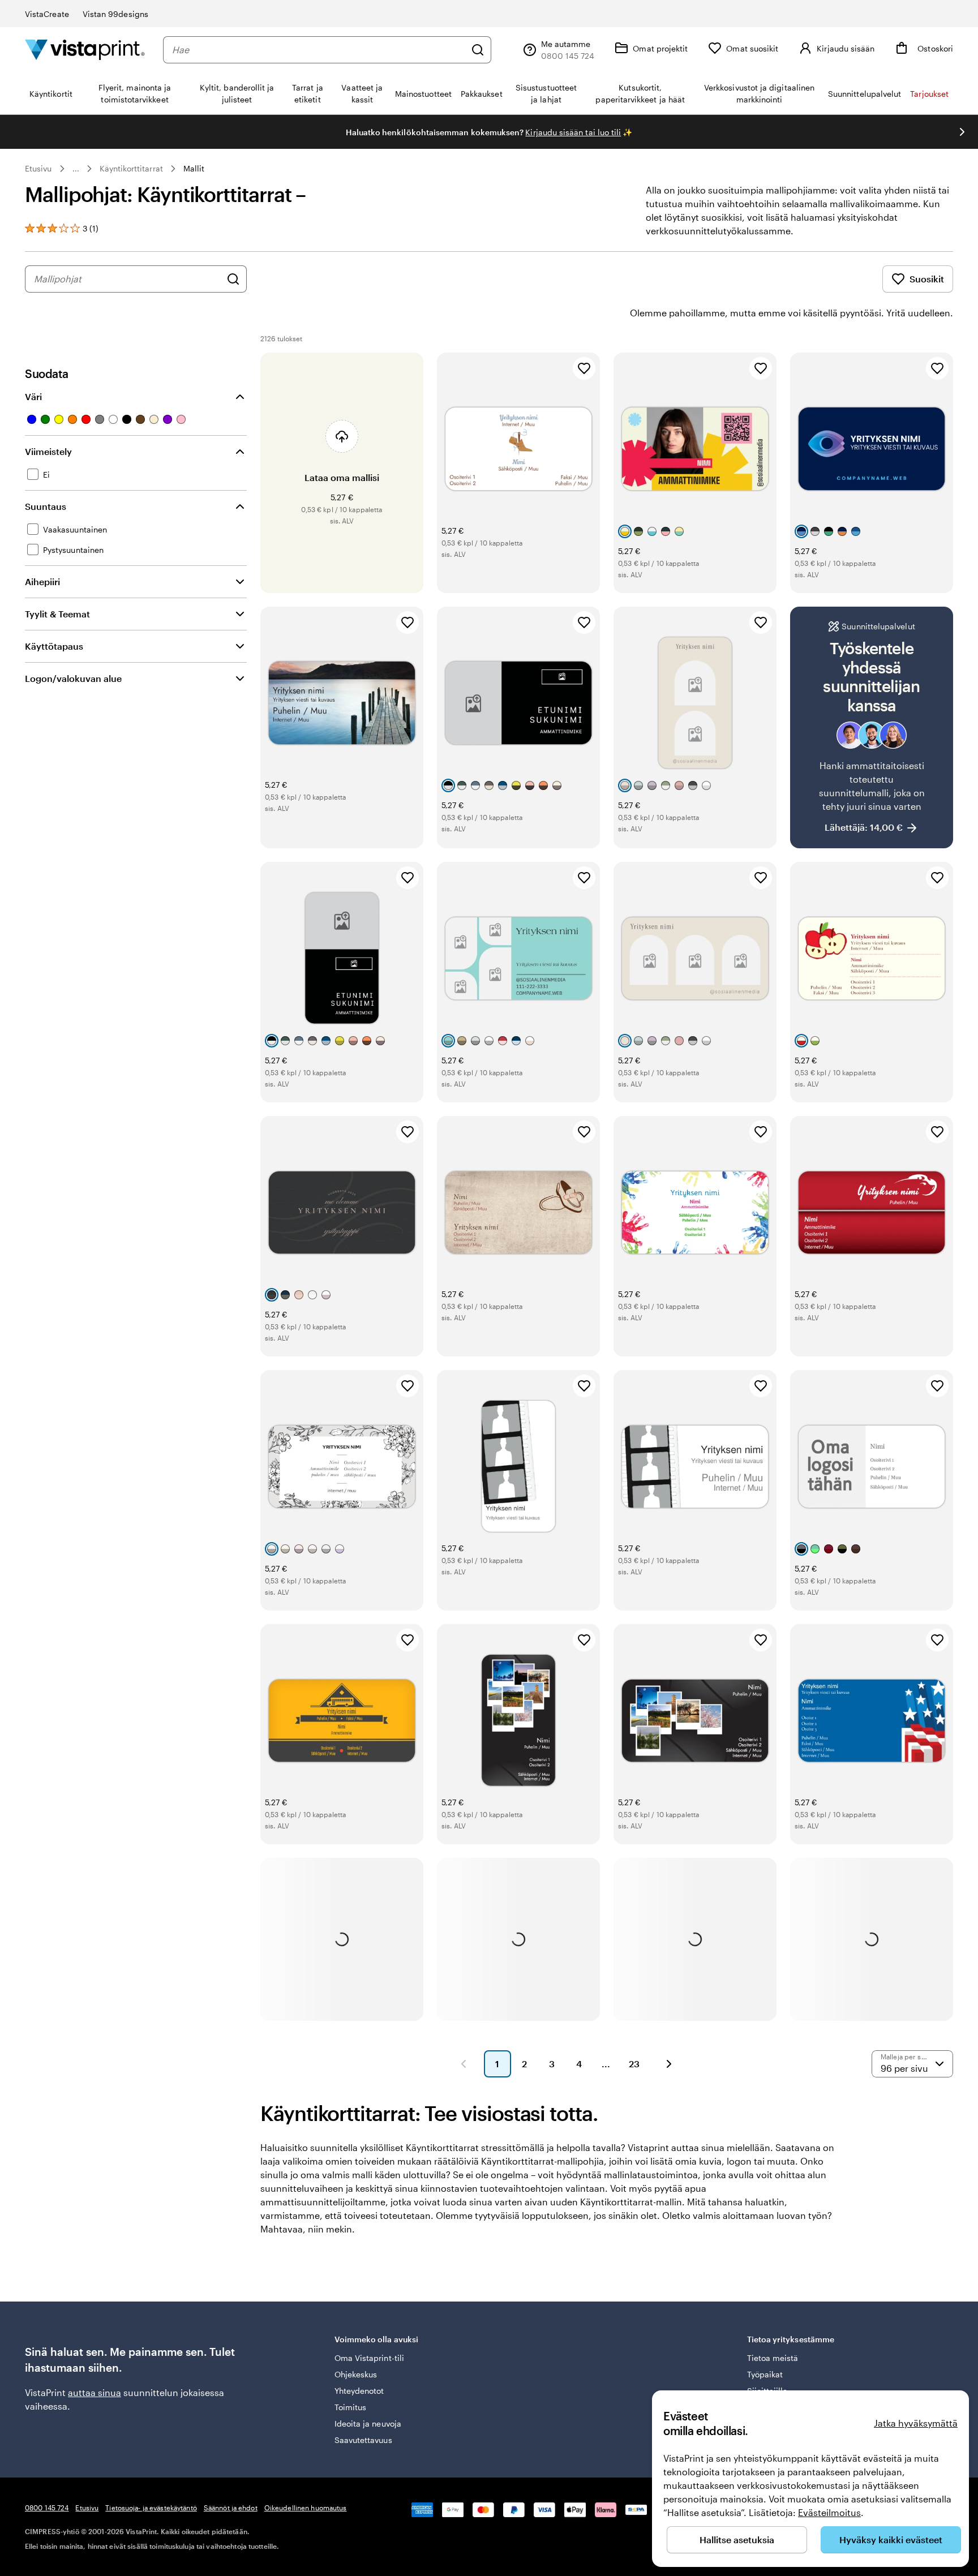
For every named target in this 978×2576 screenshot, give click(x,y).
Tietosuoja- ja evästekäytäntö (151, 2508)
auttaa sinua (95, 2392)
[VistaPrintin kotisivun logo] (85, 50)
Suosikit (927, 279)
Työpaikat (765, 2374)
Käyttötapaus (54, 646)
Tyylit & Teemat (57, 614)
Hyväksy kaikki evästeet (891, 2539)
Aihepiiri (42, 581)
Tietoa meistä (773, 2358)
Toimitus (351, 2407)
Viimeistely (48, 451)
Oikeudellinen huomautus (306, 2508)
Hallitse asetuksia (737, 2539)
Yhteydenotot (359, 2391)
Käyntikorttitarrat (131, 168)
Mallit (194, 168)
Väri (33, 396)
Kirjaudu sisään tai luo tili (573, 132)
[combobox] (319, 50)
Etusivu (38, 168)
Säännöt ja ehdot (231, 2508)
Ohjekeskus (356, 2374)
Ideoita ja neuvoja (368, 2423)
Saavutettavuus (363, 2440)
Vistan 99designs (115, 14)
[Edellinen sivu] (464, 2064)
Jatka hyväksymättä (916, 2423)
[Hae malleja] (233, 279)
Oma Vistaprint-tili (369, 2358)
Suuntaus (46, 506)
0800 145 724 (47, 2508)
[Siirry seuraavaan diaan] (962, 132)
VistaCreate (47, 14)
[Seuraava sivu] (669, 2064)
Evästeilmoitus (829, 2512)
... (76, 169)
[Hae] (478, 50)
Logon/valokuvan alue (73, 678)
